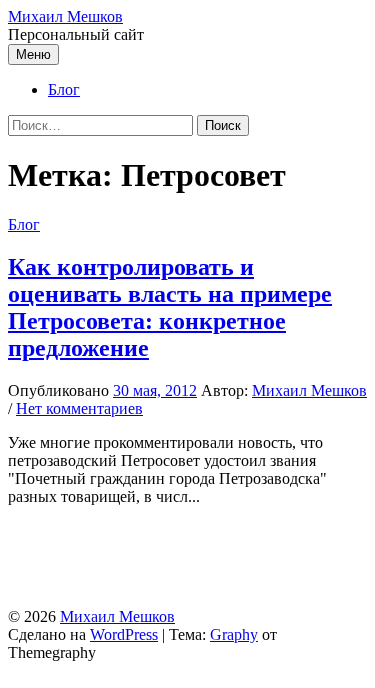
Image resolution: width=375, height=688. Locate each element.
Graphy (234, 634)
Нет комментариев (79, 408)
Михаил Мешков (65, 16)
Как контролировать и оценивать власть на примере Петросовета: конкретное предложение (170, 307)
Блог (64, 89)
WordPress (124, 634)
